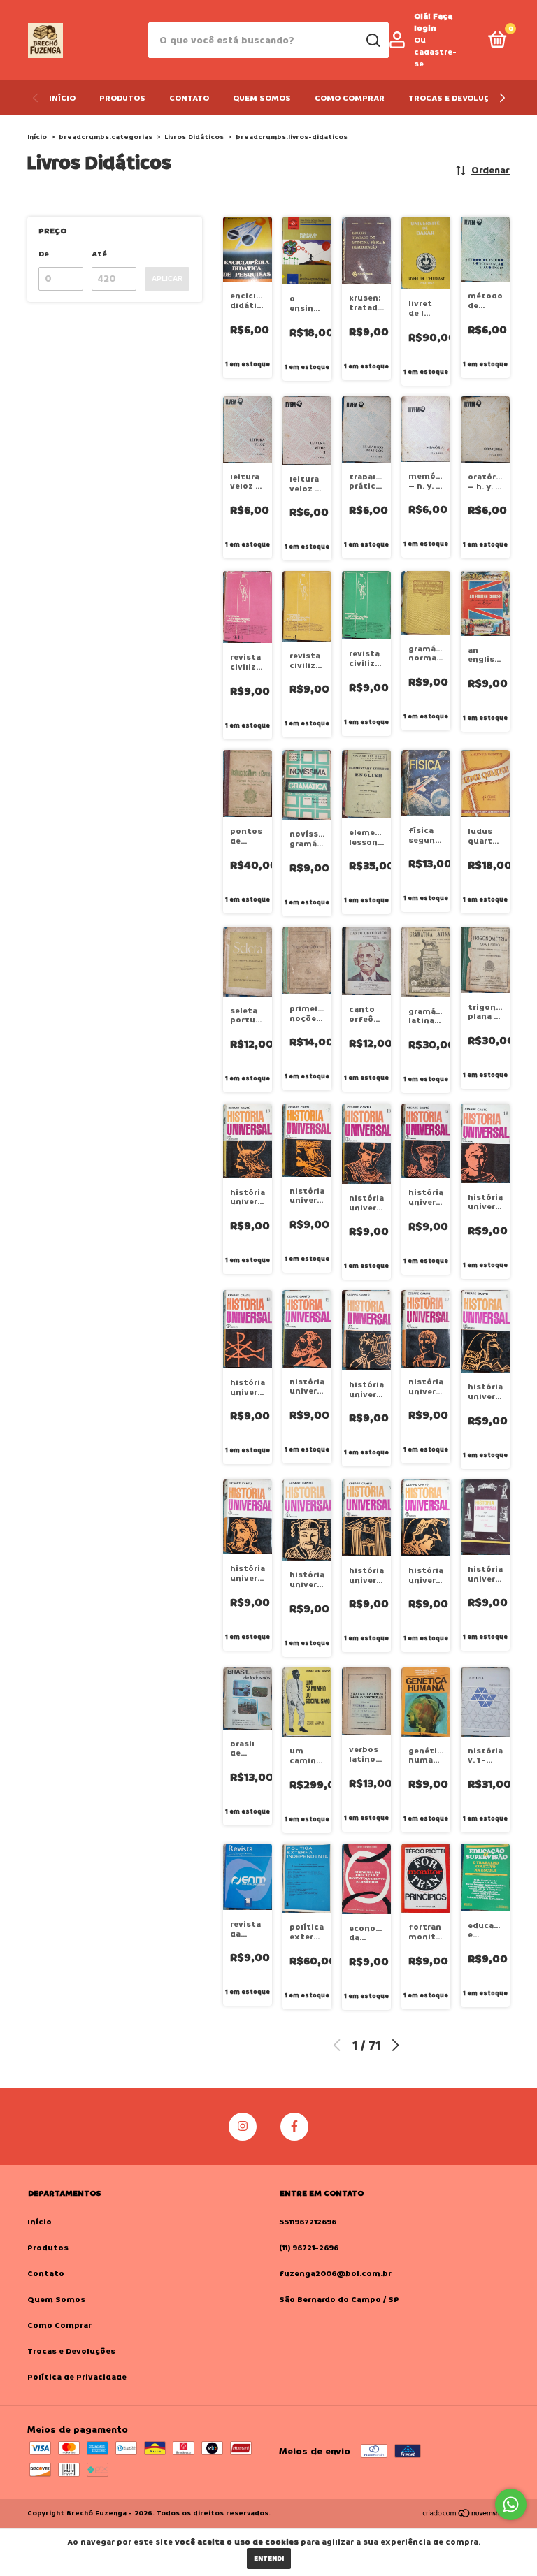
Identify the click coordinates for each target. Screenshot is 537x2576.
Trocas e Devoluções (457, 98)
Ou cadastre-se (435, 52)
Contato (189, 98)
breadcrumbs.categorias (106, 137)
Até (99, 254)
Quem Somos (262, 98)
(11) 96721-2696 (309, 2248)
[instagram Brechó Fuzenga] (243, 2127)
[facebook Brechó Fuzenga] (294, 2127)
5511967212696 (308, 2222)
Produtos (122, 98)
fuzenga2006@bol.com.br (335, 2274)
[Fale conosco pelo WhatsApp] (511, 2504)
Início (62, 98)
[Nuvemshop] (466, 2515)
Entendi (269, 2559)
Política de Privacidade (77, 2377)
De (44, 254)
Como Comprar (350, 98)
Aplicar (167, 278)
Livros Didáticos (194, 137)
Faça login (433, 22)
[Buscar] (372, 41)
